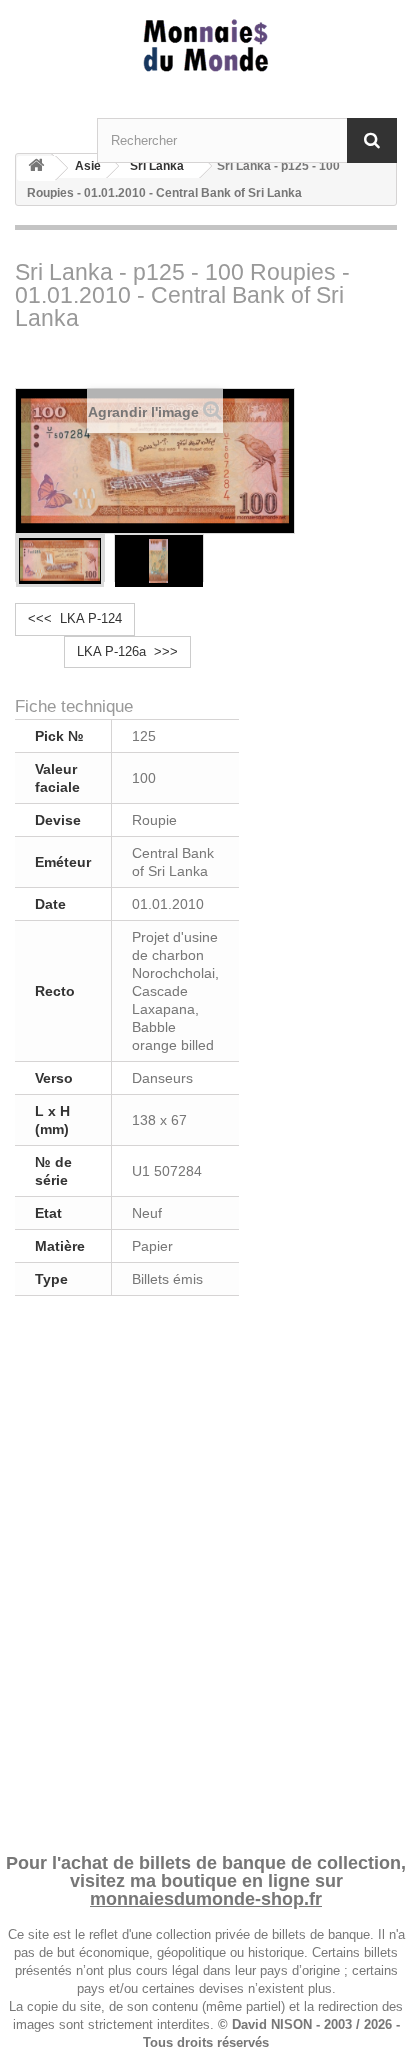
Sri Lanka (157, 166)
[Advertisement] (206, 1571)
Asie (88, 166)
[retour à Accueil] (36, 168)
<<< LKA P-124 (75, 618)
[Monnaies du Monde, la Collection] (206, 46)
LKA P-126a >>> (127, 651)
